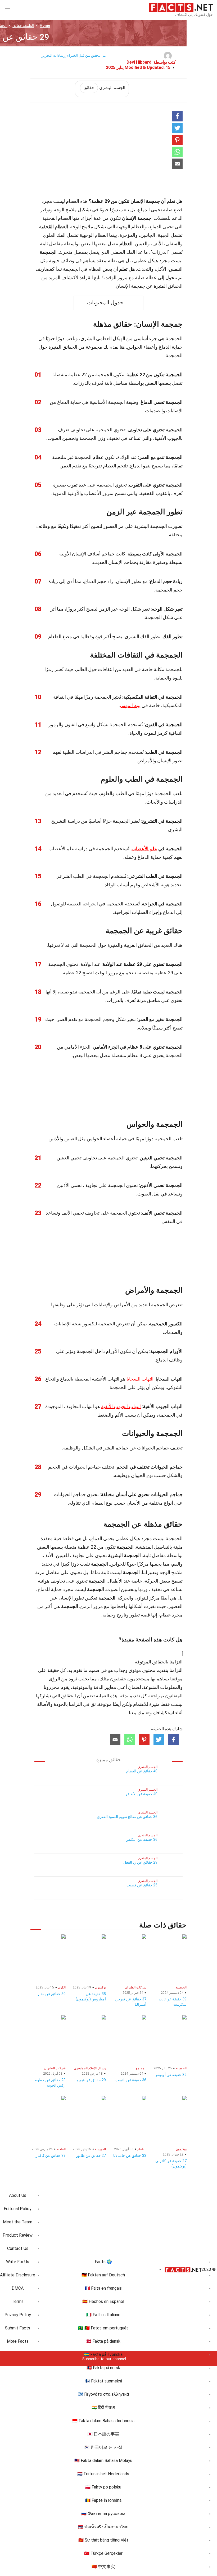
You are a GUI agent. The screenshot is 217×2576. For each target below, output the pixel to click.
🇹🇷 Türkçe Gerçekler (103, 2553)
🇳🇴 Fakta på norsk (103, 2368)
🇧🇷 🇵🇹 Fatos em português (103, 2328)
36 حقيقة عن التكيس (141, 1839)
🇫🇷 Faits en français (103, 2288)
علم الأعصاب (144, 849)
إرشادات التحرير (54, 55)
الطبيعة (23, 25)
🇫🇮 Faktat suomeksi (103, 2381)
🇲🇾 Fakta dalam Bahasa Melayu (103, 2461)
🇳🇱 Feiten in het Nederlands (103, 2474)
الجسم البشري (104, 88)
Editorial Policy (18, 2209)
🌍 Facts (103, 2262)
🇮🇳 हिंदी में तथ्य (103, 2408)
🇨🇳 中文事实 (103, 2567)
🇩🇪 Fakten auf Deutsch (103, 2275)
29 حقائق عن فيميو (91, 2080)
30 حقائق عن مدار (52, 1994)
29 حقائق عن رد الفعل (140, 1862)
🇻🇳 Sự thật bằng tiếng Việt (103, 2540)
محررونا (52, 1687)
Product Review (18, 2235)
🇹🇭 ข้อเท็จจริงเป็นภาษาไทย (103, 2527)
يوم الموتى (130, 705)
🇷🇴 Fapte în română (103, 2500)
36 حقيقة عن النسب (131, 2080)
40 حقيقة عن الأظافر (141, 1794)
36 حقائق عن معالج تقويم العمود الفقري (127, 1817)
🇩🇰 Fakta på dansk (103, 2341)
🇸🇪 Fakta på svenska (103, 2354)
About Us (18, 2195)
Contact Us (18, 2248)
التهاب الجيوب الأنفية (121, 1406)
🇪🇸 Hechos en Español (103, 2301)
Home (45, 25)
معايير (110, 1687)
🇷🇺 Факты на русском (103, 2514)
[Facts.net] (181, 7)
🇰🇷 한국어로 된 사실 (103, 2447)
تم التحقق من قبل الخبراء (87, 55)
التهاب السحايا (140, 1379)
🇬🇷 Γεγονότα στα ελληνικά (103, 2394)
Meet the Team (18, 2222)
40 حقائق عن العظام (142, 1771)
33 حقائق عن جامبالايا (130, 2156)
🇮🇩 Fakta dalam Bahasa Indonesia (103, 2421)
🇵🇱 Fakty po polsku (103, 2487)
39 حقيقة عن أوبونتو (171, 2075)
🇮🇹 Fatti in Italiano (103, 2315)
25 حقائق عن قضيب (142, 1885)
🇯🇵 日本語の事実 (103, 2434)
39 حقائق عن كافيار (51, 2156)
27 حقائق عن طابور (91, 2156)
